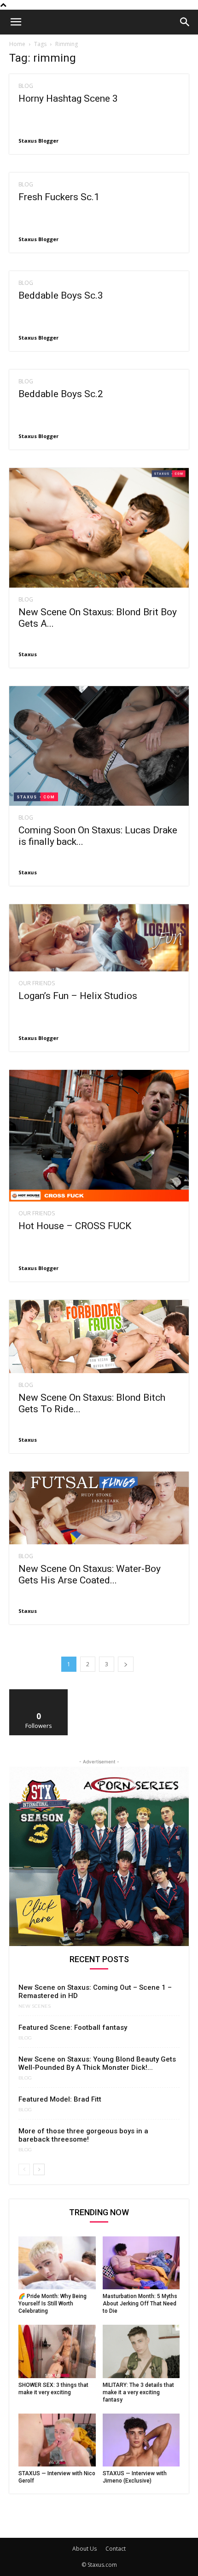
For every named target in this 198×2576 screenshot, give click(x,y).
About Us (84, 2549)
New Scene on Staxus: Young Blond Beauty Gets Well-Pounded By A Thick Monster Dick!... (97, 2063)
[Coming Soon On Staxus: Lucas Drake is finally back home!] (99, 746)
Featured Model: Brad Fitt (60, 2099)
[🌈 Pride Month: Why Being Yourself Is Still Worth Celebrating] (57, 2263)
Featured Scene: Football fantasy (73, 2027)
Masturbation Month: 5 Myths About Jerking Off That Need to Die (140, 2304)
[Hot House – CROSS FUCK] (99, 1136)
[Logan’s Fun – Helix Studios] (99, 938)
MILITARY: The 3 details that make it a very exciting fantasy (138, 2392)
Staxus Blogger (38, 141)
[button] (16, 22)
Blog (26, 86)
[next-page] (126, 1664)
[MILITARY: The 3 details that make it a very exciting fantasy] (141, 2351)
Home (17, 44)
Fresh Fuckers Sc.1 (59, 197)
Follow (39, 1693)
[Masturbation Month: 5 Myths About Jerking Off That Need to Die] (141, 2263)
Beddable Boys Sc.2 (61, 394)
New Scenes (35, 2006)
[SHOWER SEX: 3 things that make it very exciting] (57, 2351)
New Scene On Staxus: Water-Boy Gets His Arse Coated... (90, 1574)
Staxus (28, 654)
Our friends (37, 983)
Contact (116, 2549)
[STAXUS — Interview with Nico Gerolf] (57, 2440)
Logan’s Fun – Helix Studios (78, 996)
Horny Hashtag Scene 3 (68, 98)
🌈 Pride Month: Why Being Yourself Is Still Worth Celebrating (52, 2304)
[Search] (185, 22)
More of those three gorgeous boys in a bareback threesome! (83, 2135)
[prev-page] (24, 2169)
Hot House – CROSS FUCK (75, 1226)
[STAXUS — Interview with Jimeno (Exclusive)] (141, 2440)
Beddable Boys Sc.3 (61, 295)
